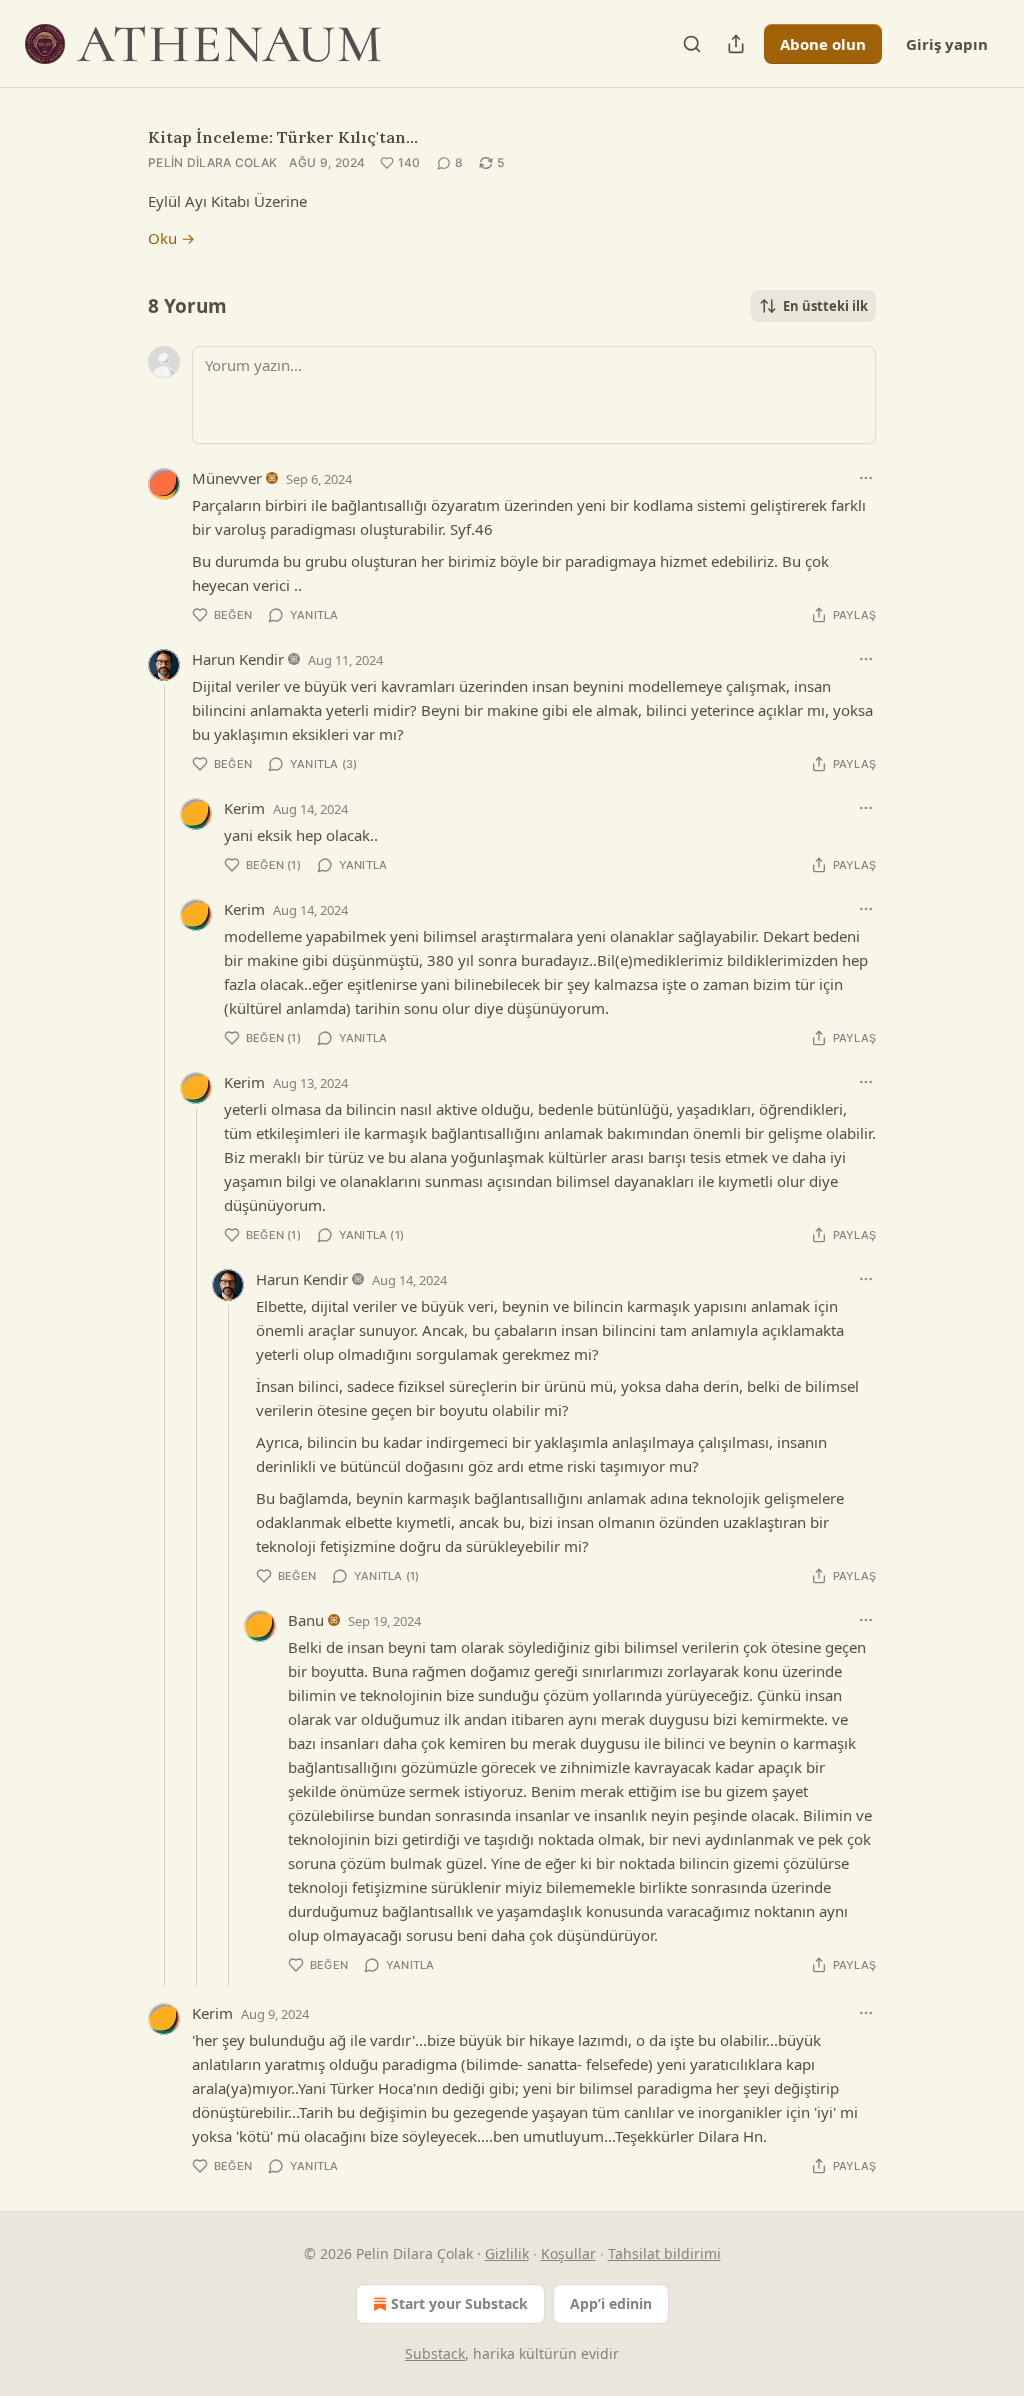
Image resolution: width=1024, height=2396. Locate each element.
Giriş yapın (947, 44)
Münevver (227, 478)
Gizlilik (507, 2253)
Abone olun (823, 44)
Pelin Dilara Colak (212, 162)
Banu (306, 1620)
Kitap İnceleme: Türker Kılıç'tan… (283, 137)
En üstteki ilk (825, 306)
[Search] (692, 44)
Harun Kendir (238, 659)
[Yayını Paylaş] (736, 44)
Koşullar (568, 2253)
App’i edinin (611, 2303)
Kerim (244, 808)
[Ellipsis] (866, 478)
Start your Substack (459, 2303)
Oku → (171, 238)
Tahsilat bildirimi (664, 2253)
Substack (435, 2353)
